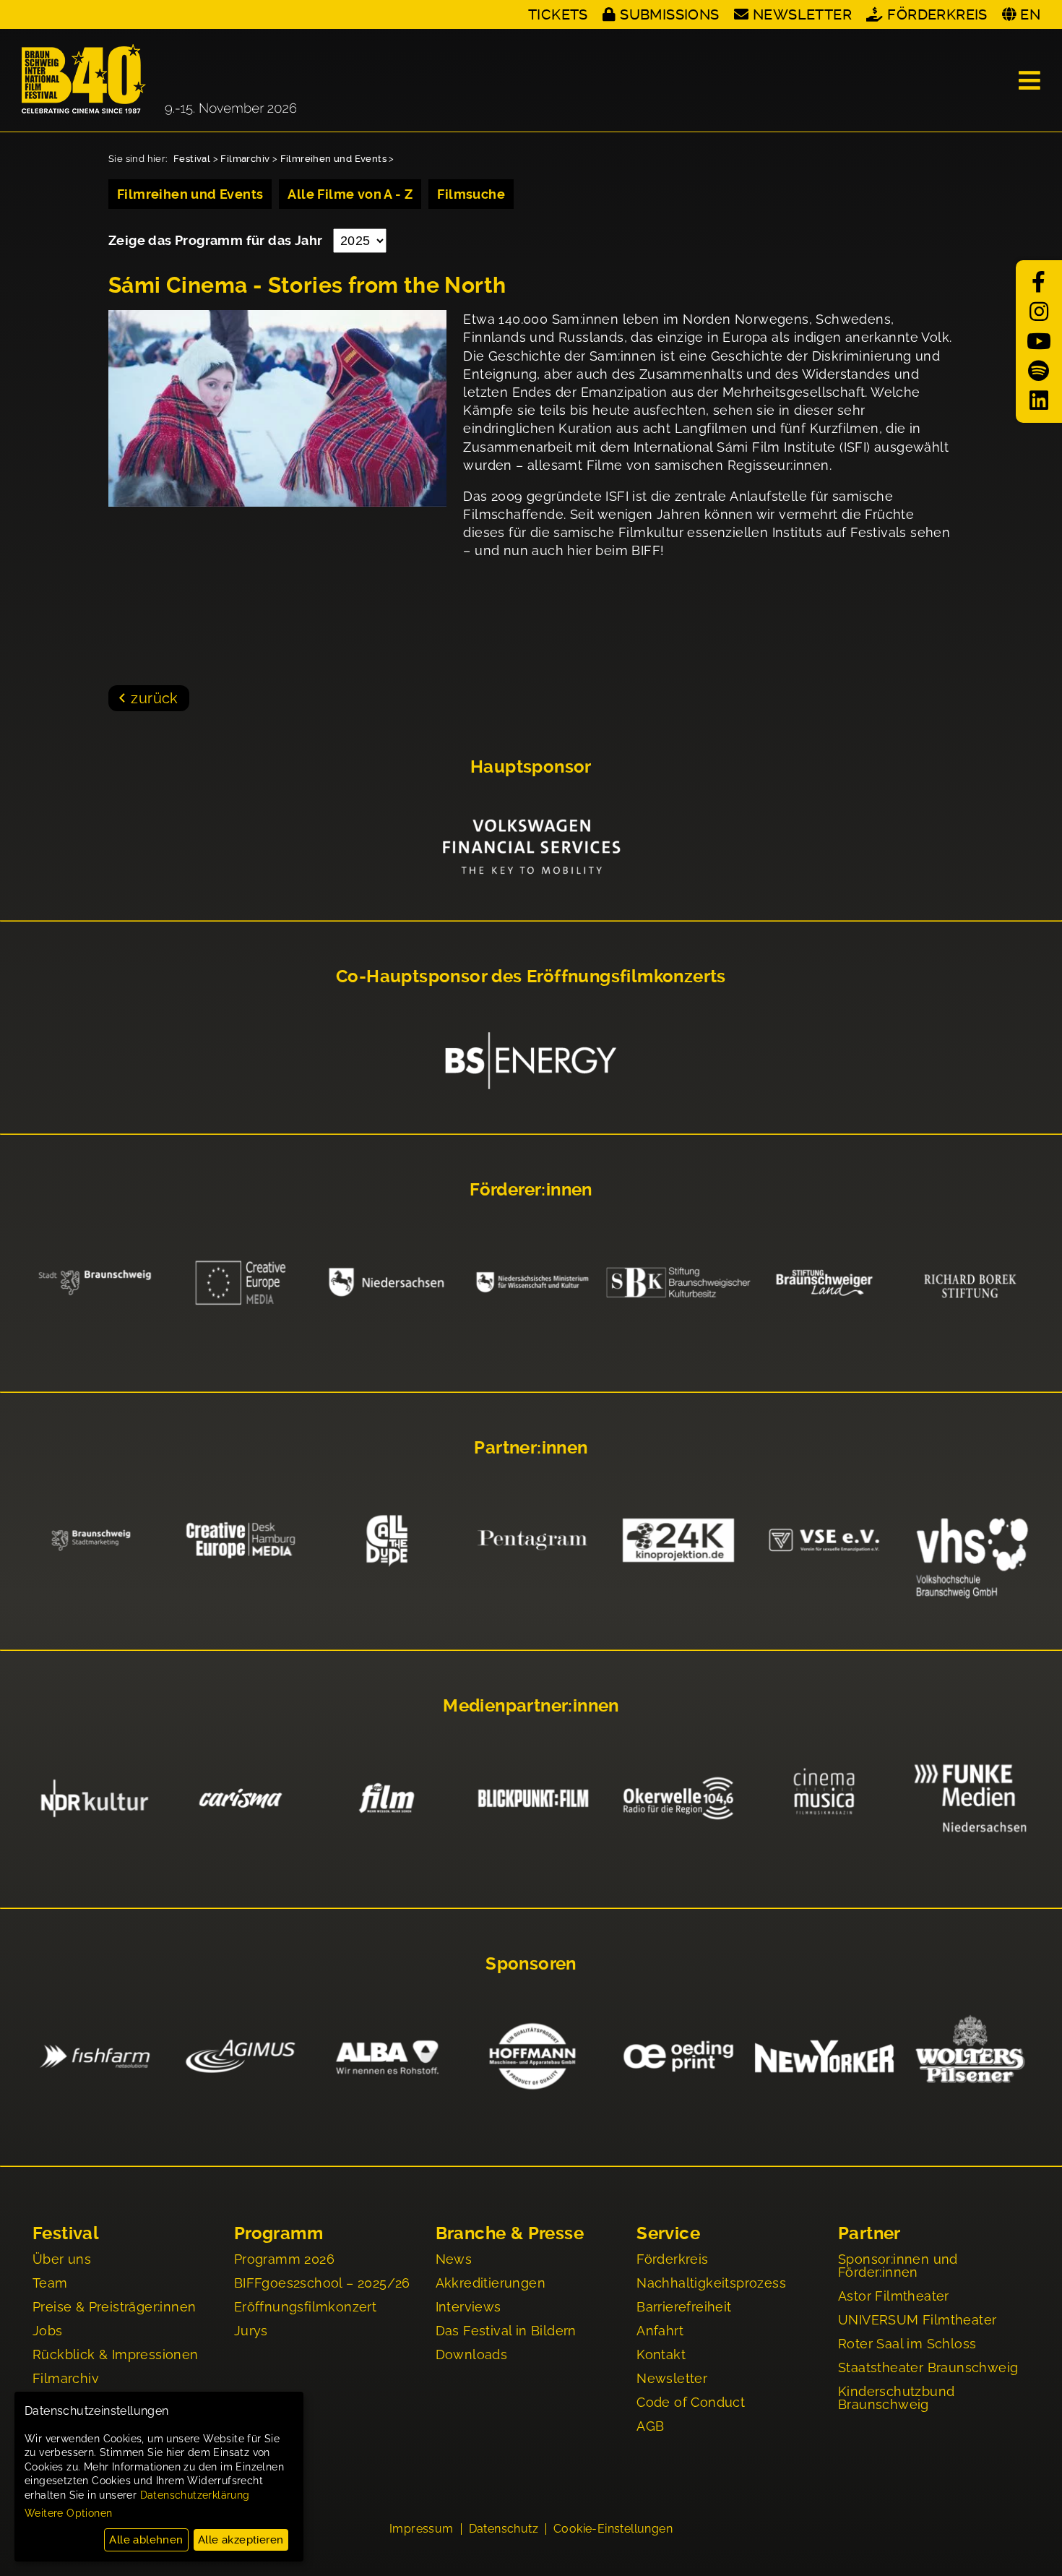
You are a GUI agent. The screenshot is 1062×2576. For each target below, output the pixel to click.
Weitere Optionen (68, 2513)
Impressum (422, 2529)
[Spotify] (1039, 371)
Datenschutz (504, 2529)
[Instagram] (1039, 312)
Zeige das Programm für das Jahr (217, 240)
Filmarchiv (245, 159)
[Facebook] (1039, 282)
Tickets (558, 14)
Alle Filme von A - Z (350, 194)
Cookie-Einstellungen (613, 2529)
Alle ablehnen (146, 2540)
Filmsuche (471, 194)
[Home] (159, 80)
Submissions (669, 14)
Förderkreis (937, 14)
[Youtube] (1039, 342)
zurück (154, 698)
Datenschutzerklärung (195, 2495)
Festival (192, 159)
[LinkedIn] (1039, 401)
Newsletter (802, 14)
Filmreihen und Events (333, 159)
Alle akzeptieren (241, 2540)
